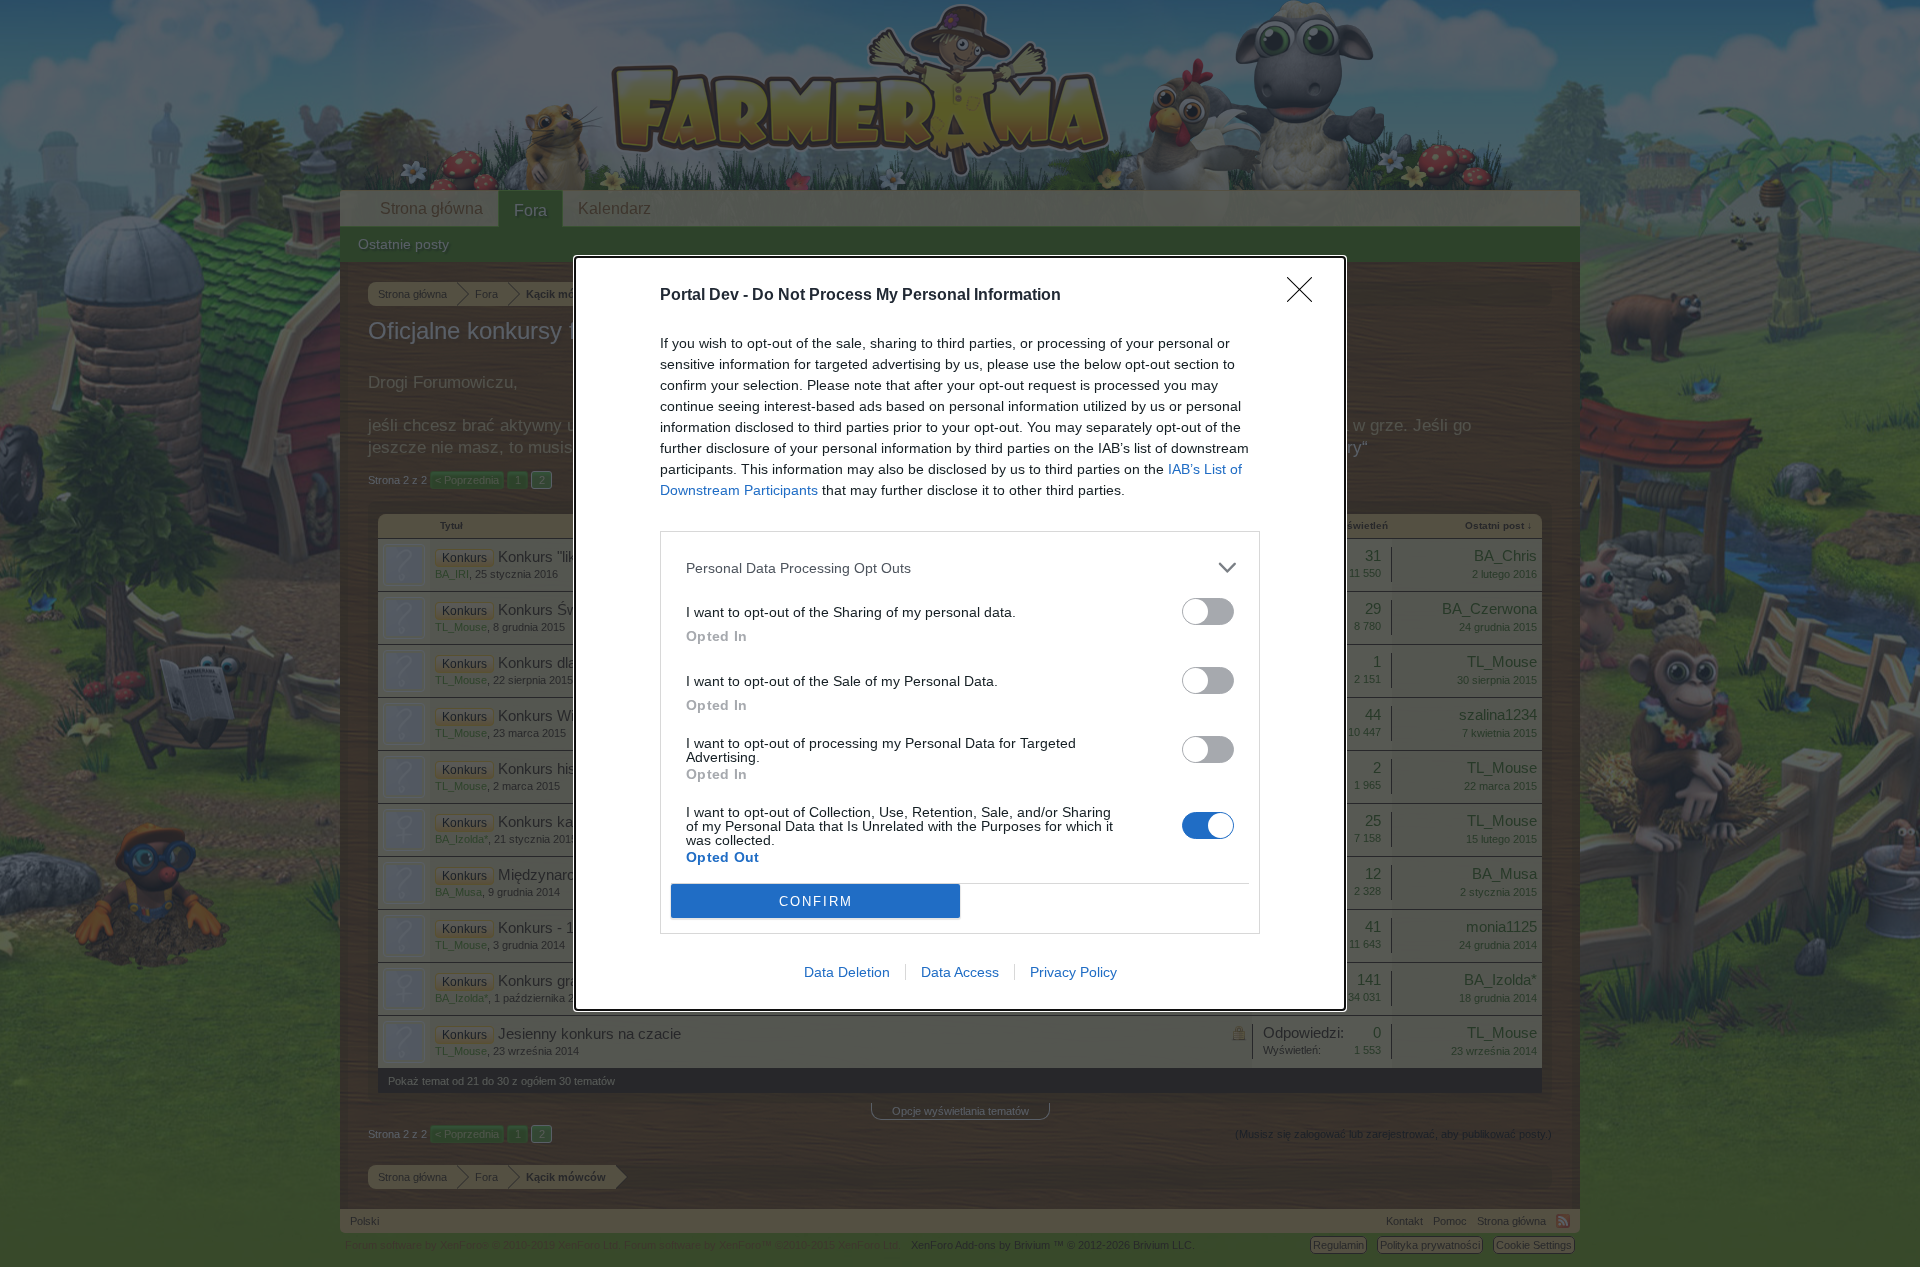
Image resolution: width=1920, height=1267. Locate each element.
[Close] (1306, 296)
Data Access (960, 972)
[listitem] (960, 567)
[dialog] (960, 633)
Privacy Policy (1073, 972)
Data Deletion (847, 972)
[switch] (1208, 611)
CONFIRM (816, 901)
